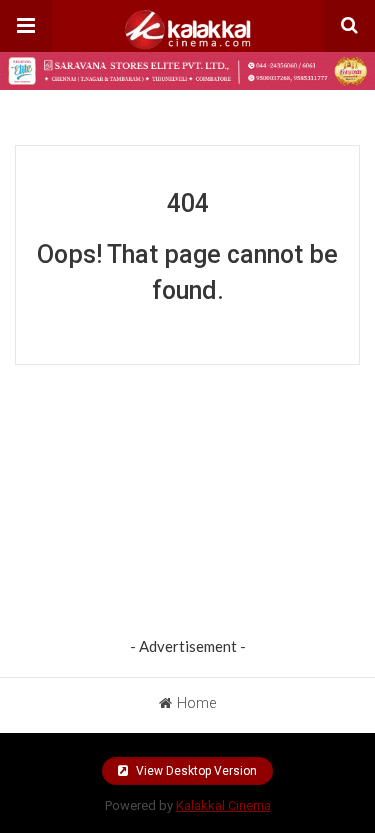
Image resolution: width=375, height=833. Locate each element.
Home (196, 703)
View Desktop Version (195, 771)
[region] (188, 505)
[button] (26, 26)
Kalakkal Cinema (223, 805)
